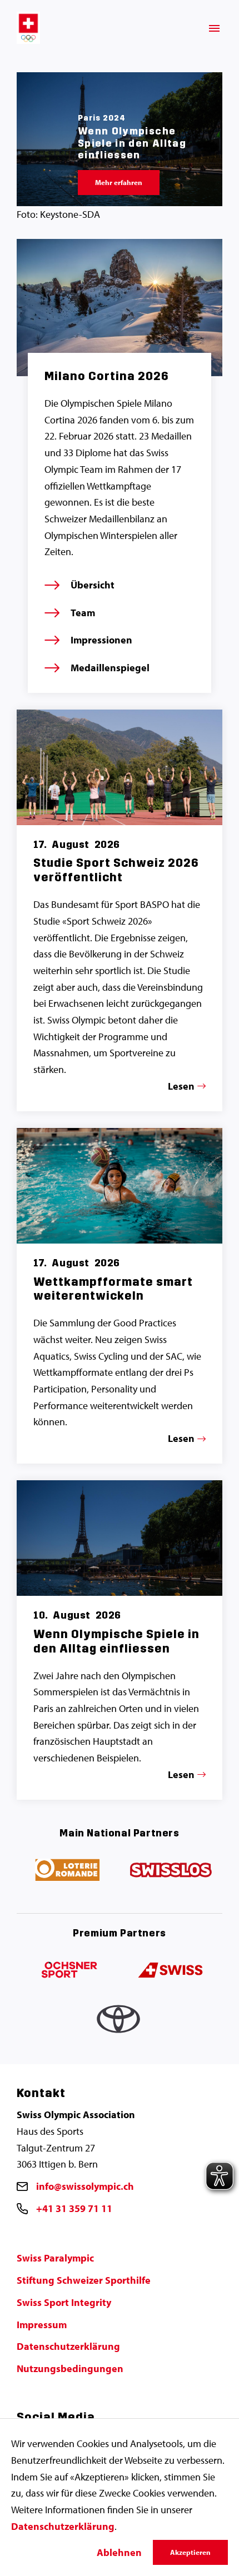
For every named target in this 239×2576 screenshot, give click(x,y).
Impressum (42, 2325)
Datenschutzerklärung (68, 2346)
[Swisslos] (171, 1871)
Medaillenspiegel (110, 668)
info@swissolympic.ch (85, 2186)
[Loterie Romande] (68, 1871)
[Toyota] (120, 2022)
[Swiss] (171, 1971)
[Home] (28, 28)
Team (83, 613)
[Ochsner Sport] (68, 1971)
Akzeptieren (190, 2552)
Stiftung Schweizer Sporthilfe (84, 2280)
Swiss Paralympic (55, 2258)
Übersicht (93, 585)
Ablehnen (119, 2552)
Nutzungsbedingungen (70, 2368)
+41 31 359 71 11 (74, 2208)
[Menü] (214, 28)
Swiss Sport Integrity (64, 2302)
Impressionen (101, 640)
